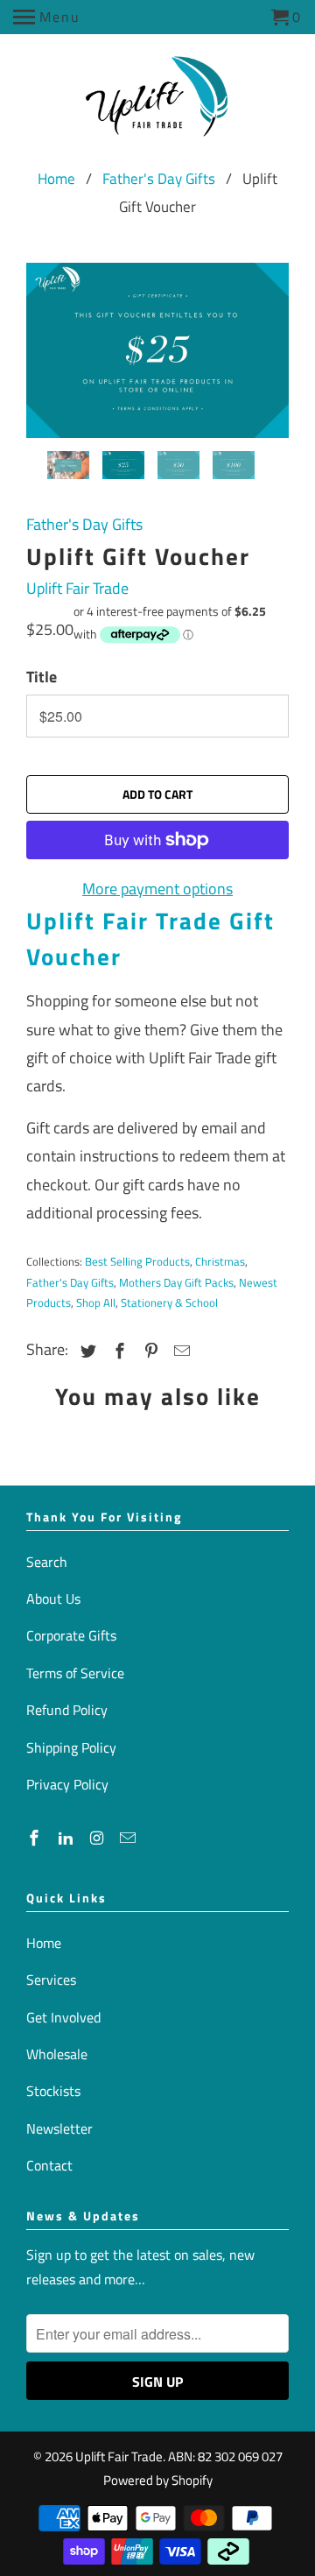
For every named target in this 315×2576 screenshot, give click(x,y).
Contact (49, 2165)
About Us (53, 1599)
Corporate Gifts (71, 1635)
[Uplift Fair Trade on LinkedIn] (67, 1838)
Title (42, 677)
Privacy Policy (67, 1784)
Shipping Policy (71, 1747)
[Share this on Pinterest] (149, 1351)
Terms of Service (75, 1673)
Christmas (220, 1261)
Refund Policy (67, 1710)
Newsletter (59, 2128)
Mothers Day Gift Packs (176, 1282)
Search (47, 1562)
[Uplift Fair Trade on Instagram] (99, 1838)
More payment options (157, 889)
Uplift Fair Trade (77, 588)
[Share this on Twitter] (86, 1351)
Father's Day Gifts (159, 179)
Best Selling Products (137, 1261)
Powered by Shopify (158, 2480)
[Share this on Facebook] (117, 1351)
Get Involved (63, 2017)
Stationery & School (169, 1302)
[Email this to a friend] (179, 1351)
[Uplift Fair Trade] (158, 102)
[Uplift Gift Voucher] (157, 350)
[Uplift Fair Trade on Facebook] (36, 1838)
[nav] (47, 18)
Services (51, 1980)
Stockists (53, 2091)
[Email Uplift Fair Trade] (129, 1838)
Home (56, 179)
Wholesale (57, 2054)
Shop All (96, 1302)
